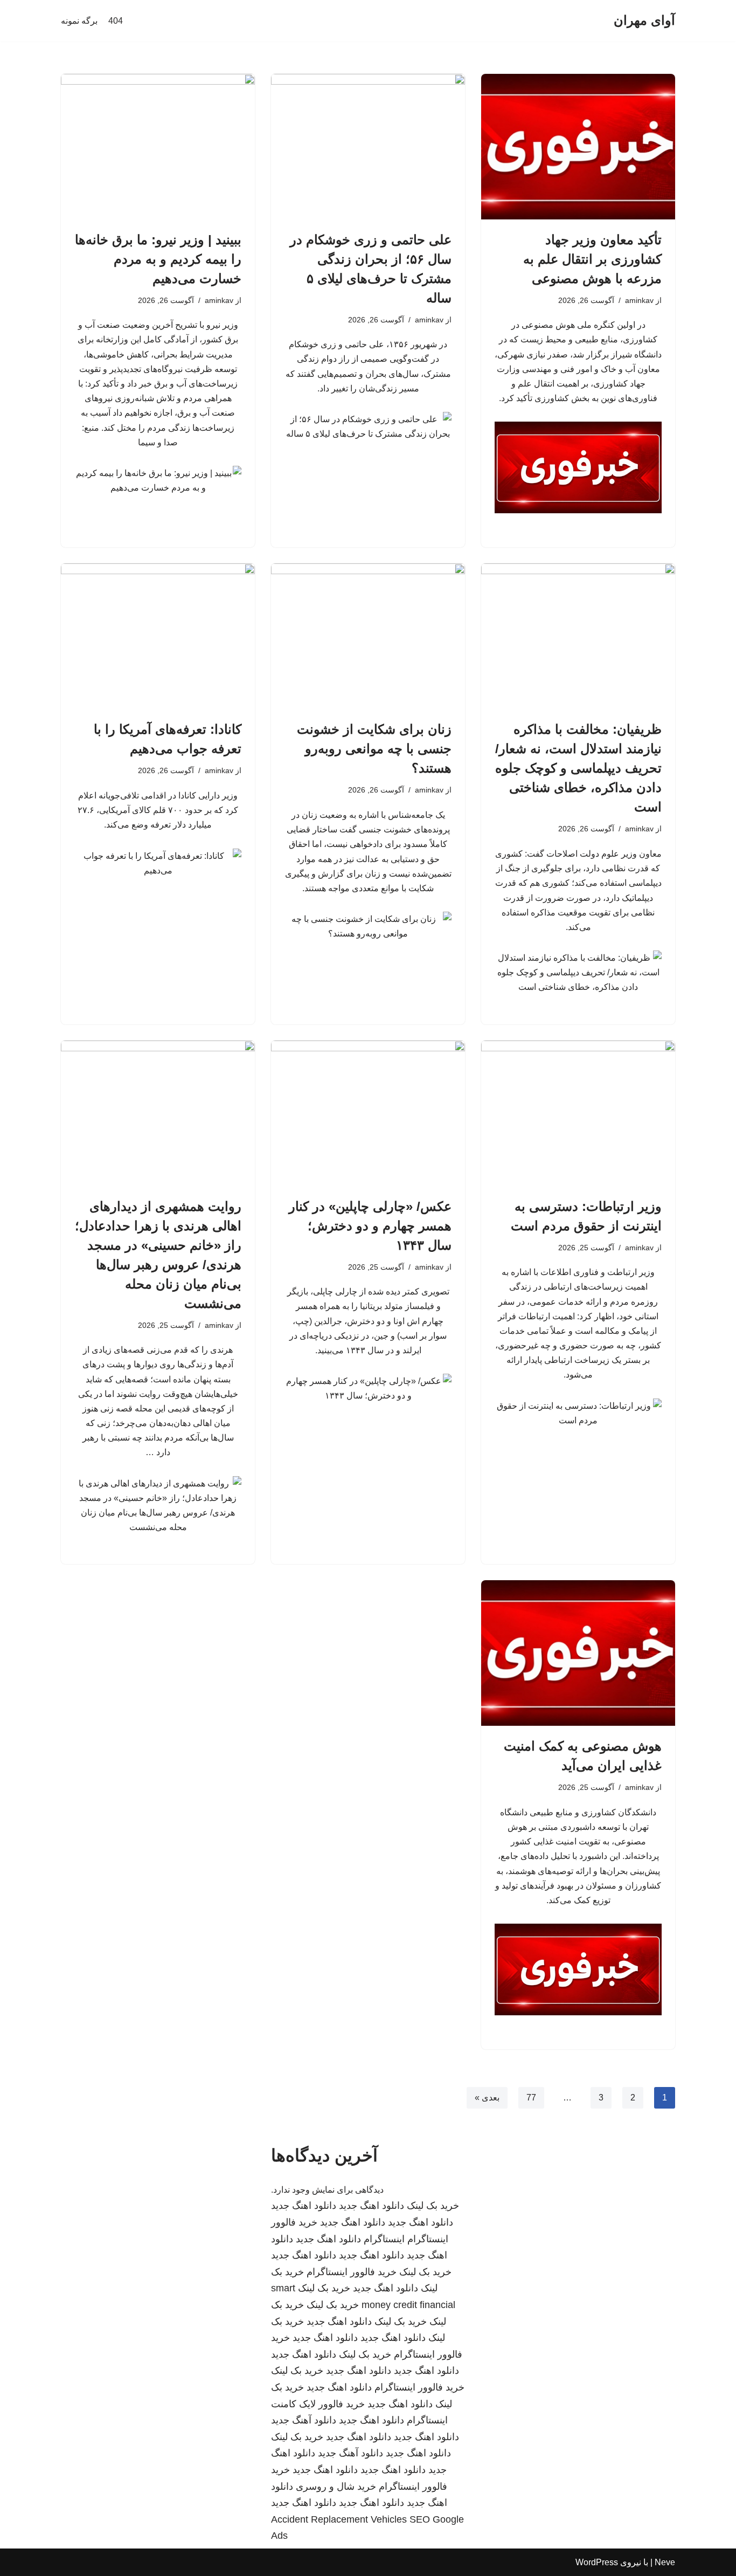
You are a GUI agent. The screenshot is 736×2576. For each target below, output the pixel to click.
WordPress (597, 2562)
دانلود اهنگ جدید (372, 2206)
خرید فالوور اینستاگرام (352, 2272)
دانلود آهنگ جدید (304, 2420)
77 (531, 2098)
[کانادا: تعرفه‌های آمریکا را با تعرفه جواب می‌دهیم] (158, 636)
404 (116, 21)
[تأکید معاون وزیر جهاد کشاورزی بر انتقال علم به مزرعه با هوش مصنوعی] (578, 147)
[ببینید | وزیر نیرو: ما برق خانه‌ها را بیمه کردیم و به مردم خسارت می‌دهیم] (158, 147)
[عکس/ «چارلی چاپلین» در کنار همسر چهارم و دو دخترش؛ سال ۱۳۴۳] (368, 1113)
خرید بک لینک (433, 2206)
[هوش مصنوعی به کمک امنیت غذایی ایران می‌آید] (578, 1653)
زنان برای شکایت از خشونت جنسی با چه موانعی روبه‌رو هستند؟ (374, 749)
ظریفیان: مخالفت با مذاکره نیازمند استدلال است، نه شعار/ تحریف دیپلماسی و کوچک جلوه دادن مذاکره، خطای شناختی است (578, 768)
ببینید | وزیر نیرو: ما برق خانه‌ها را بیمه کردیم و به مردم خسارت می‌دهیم (158, 259)
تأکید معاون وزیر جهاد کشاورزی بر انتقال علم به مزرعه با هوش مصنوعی (592, 259)
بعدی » (487, 2098)
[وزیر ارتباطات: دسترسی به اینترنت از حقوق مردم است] (578, 1113)
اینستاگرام (384, 2239)
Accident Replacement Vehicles (339, 2519)
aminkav (639, 300)
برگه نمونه (79, 21)
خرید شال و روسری (336, 2487)
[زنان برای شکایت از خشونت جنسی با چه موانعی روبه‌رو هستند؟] (368, 636)
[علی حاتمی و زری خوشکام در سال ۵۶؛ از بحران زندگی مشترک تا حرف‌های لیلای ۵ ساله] (368, 147)
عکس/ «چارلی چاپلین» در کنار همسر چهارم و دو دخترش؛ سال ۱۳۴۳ (370, 1226)
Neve (665, 2562)
